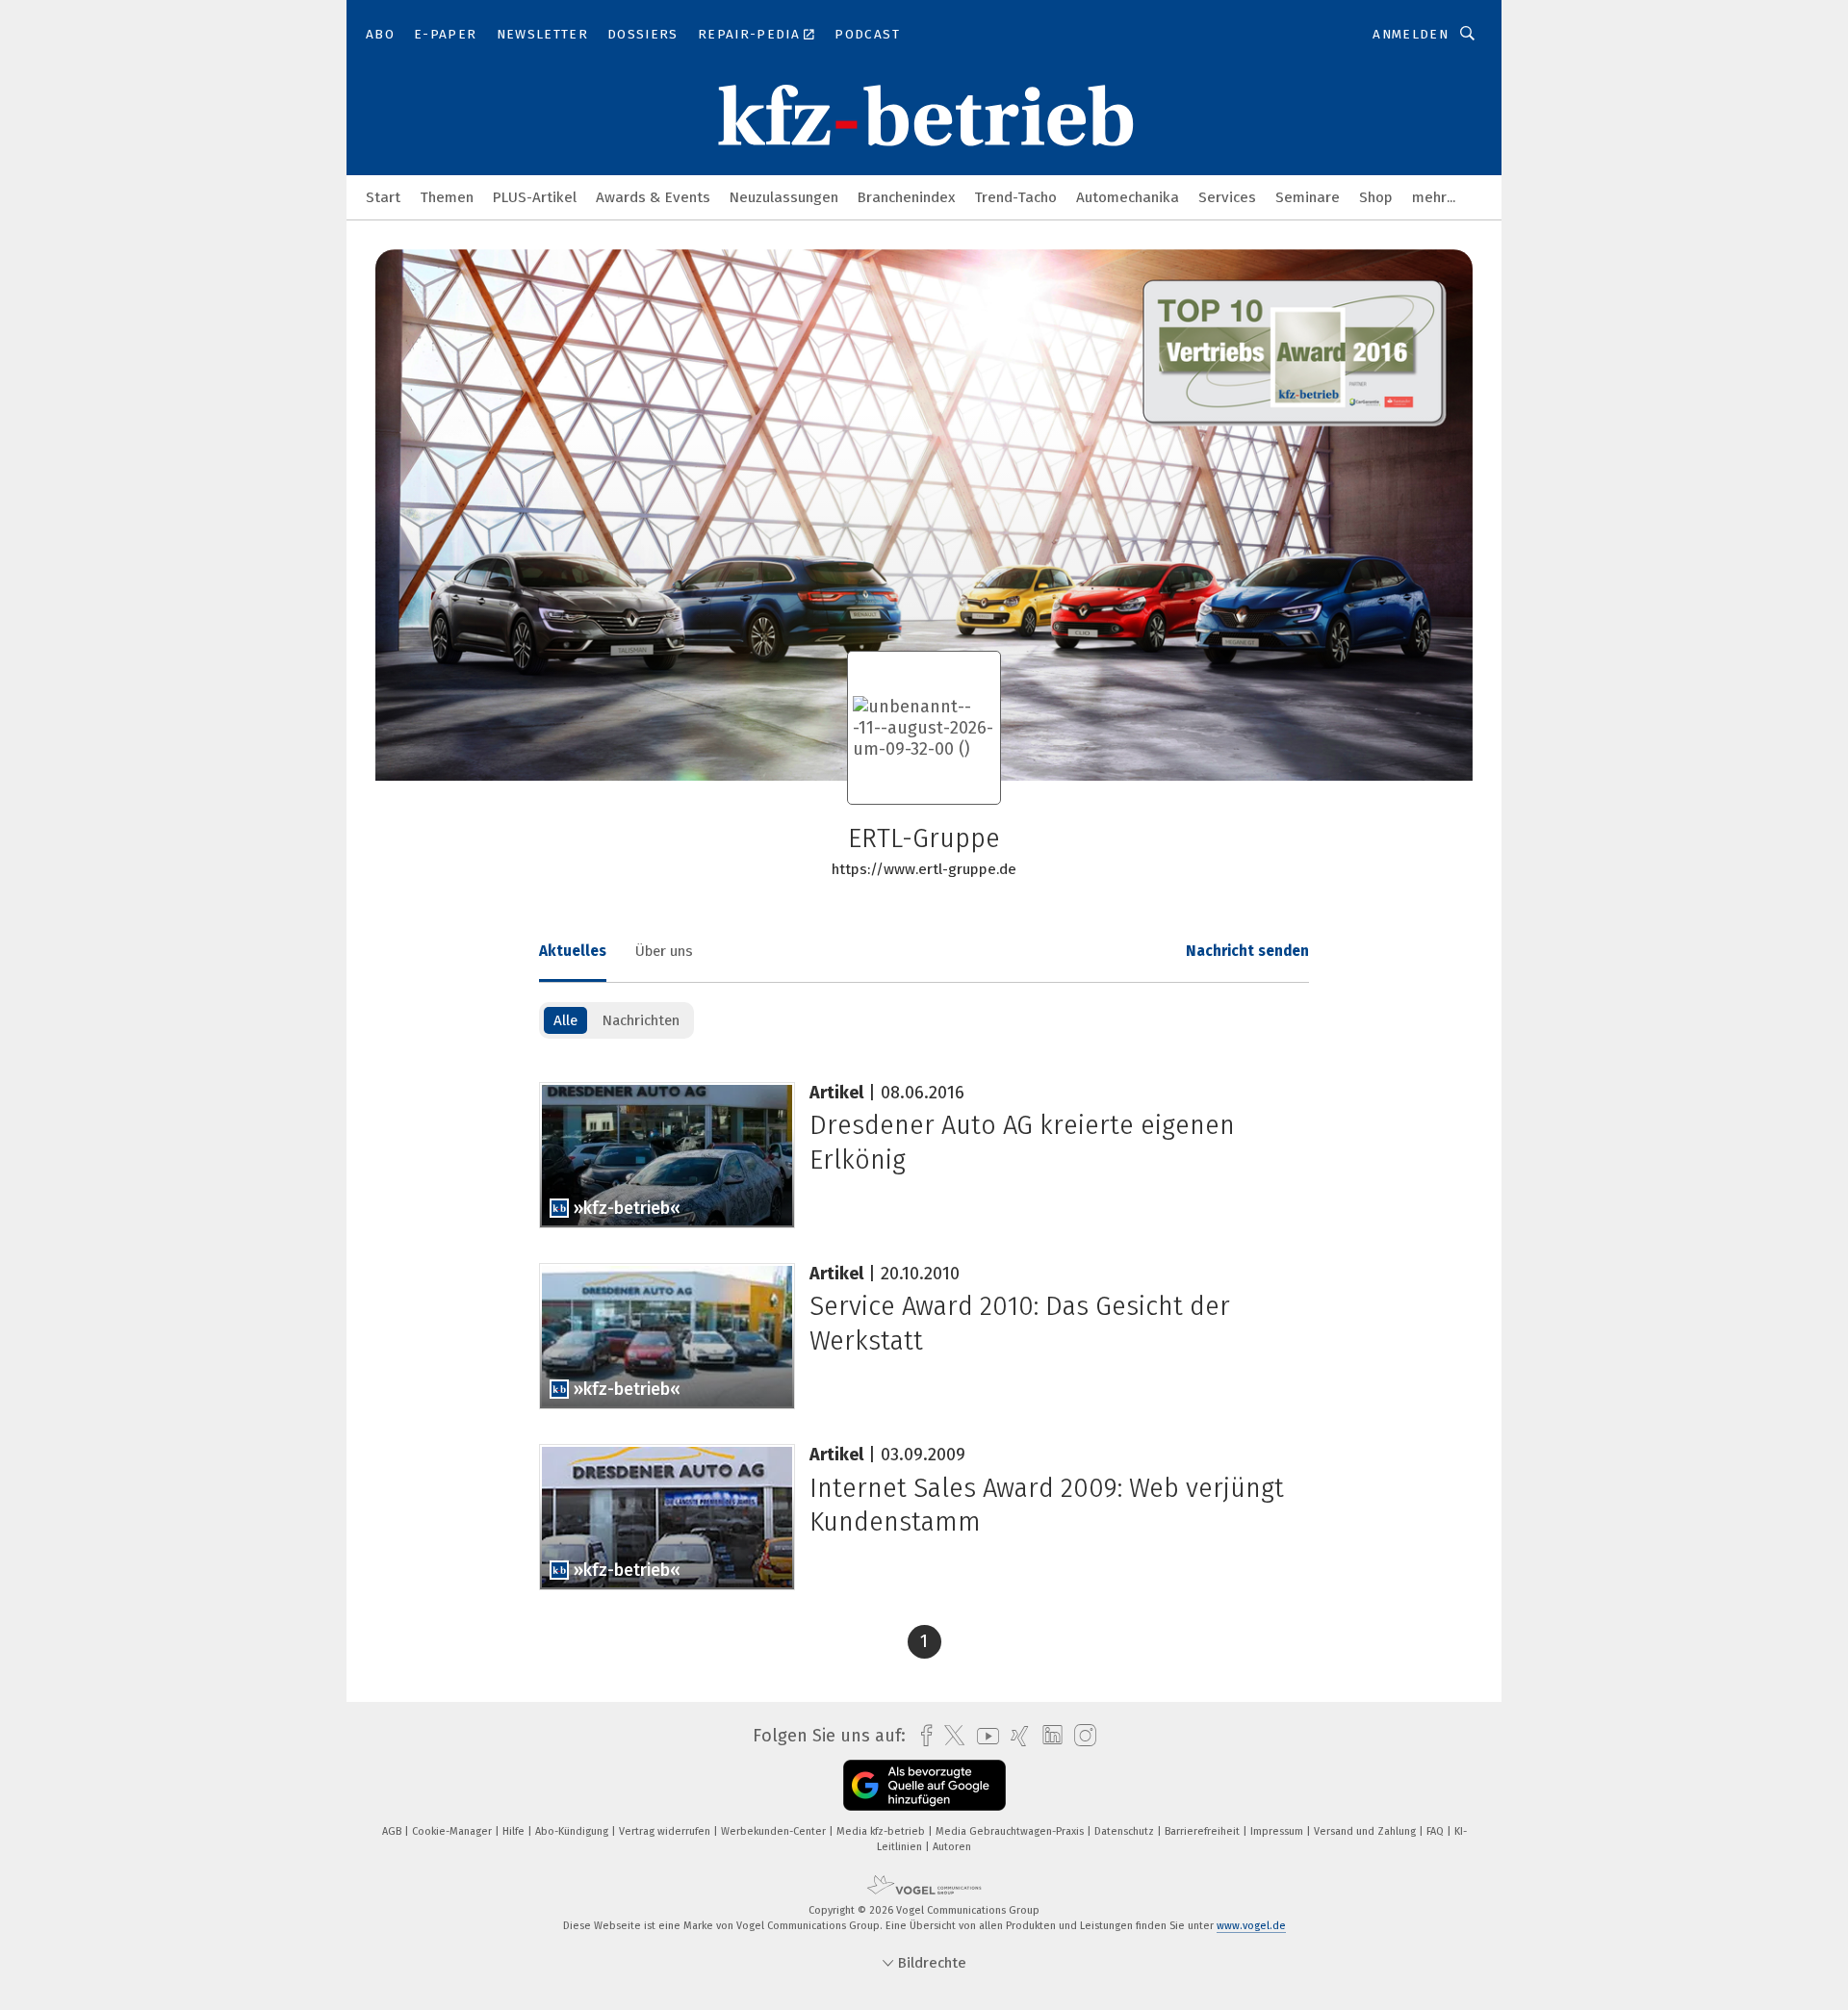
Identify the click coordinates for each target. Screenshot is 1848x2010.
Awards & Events (653, 197)
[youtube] (983, 1736)
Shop (1376, 197)
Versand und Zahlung (1366, 1831)
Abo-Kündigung (573, 1831)
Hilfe (515, 1831)
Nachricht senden (1247, 951)
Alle (565, 1020)
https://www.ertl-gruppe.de (924, 869)
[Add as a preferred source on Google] (924, 1785)
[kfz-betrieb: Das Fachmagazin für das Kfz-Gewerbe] (383, 196)
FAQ (1437, 1831)
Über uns (664, 951)
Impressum (1278, 1831)
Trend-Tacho (1015, 197)
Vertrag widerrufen (666, 1831)
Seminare (1308, 197)
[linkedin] (1048, 1736)
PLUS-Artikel (535, 197)
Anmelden (1411, 34)
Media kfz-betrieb (882, 1831)
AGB (393, 1831)
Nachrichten (641, 1020)
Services (1227, 197)
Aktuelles (573, 951)
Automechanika (1128, 197)
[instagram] (1080, 1736)
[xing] (1015, 1736)
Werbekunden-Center (775, 1831)
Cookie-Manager (453, 1831)
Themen (447, 197)
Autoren (952, 1847)
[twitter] (950, 1736)
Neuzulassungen (784, 197)
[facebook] (922, 1736)
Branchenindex (906, 197)
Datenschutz (1126, 1831)
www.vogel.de (1251, 1926)
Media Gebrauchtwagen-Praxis (1011, 1831)
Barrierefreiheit (1204, 1831)
